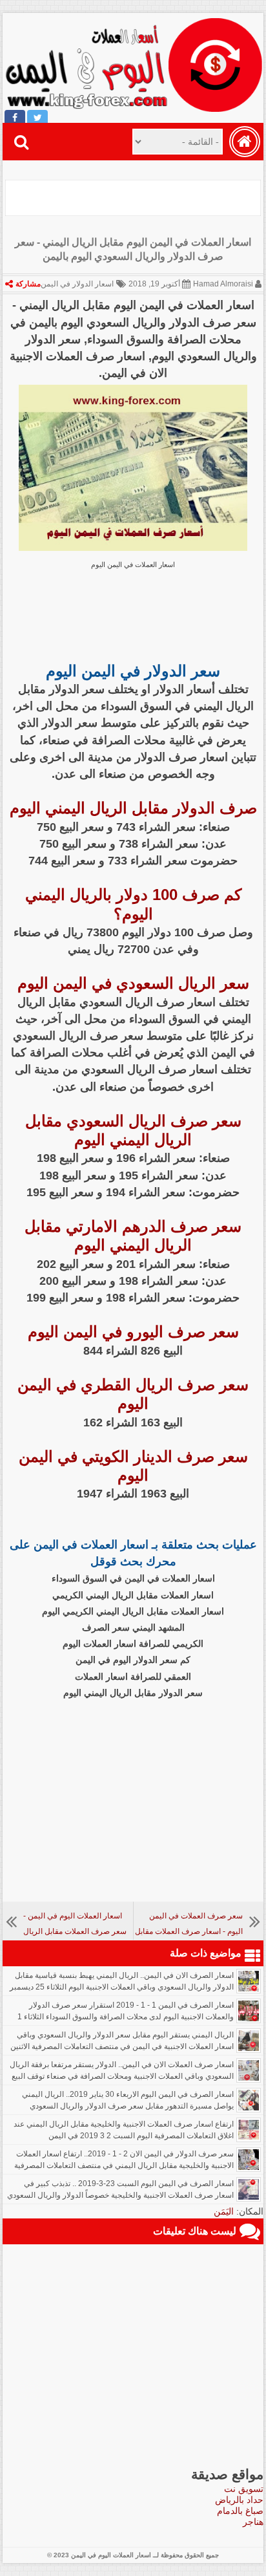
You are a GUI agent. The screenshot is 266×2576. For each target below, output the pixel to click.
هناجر (253, 2522)
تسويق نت (244, 2489)
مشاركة (28, 284)
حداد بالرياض (239, 2500)
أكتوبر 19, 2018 (154, 284)
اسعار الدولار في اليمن (77, 284)
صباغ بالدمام (240, 2511)
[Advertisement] (131, 196)
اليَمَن (224, 2211)
